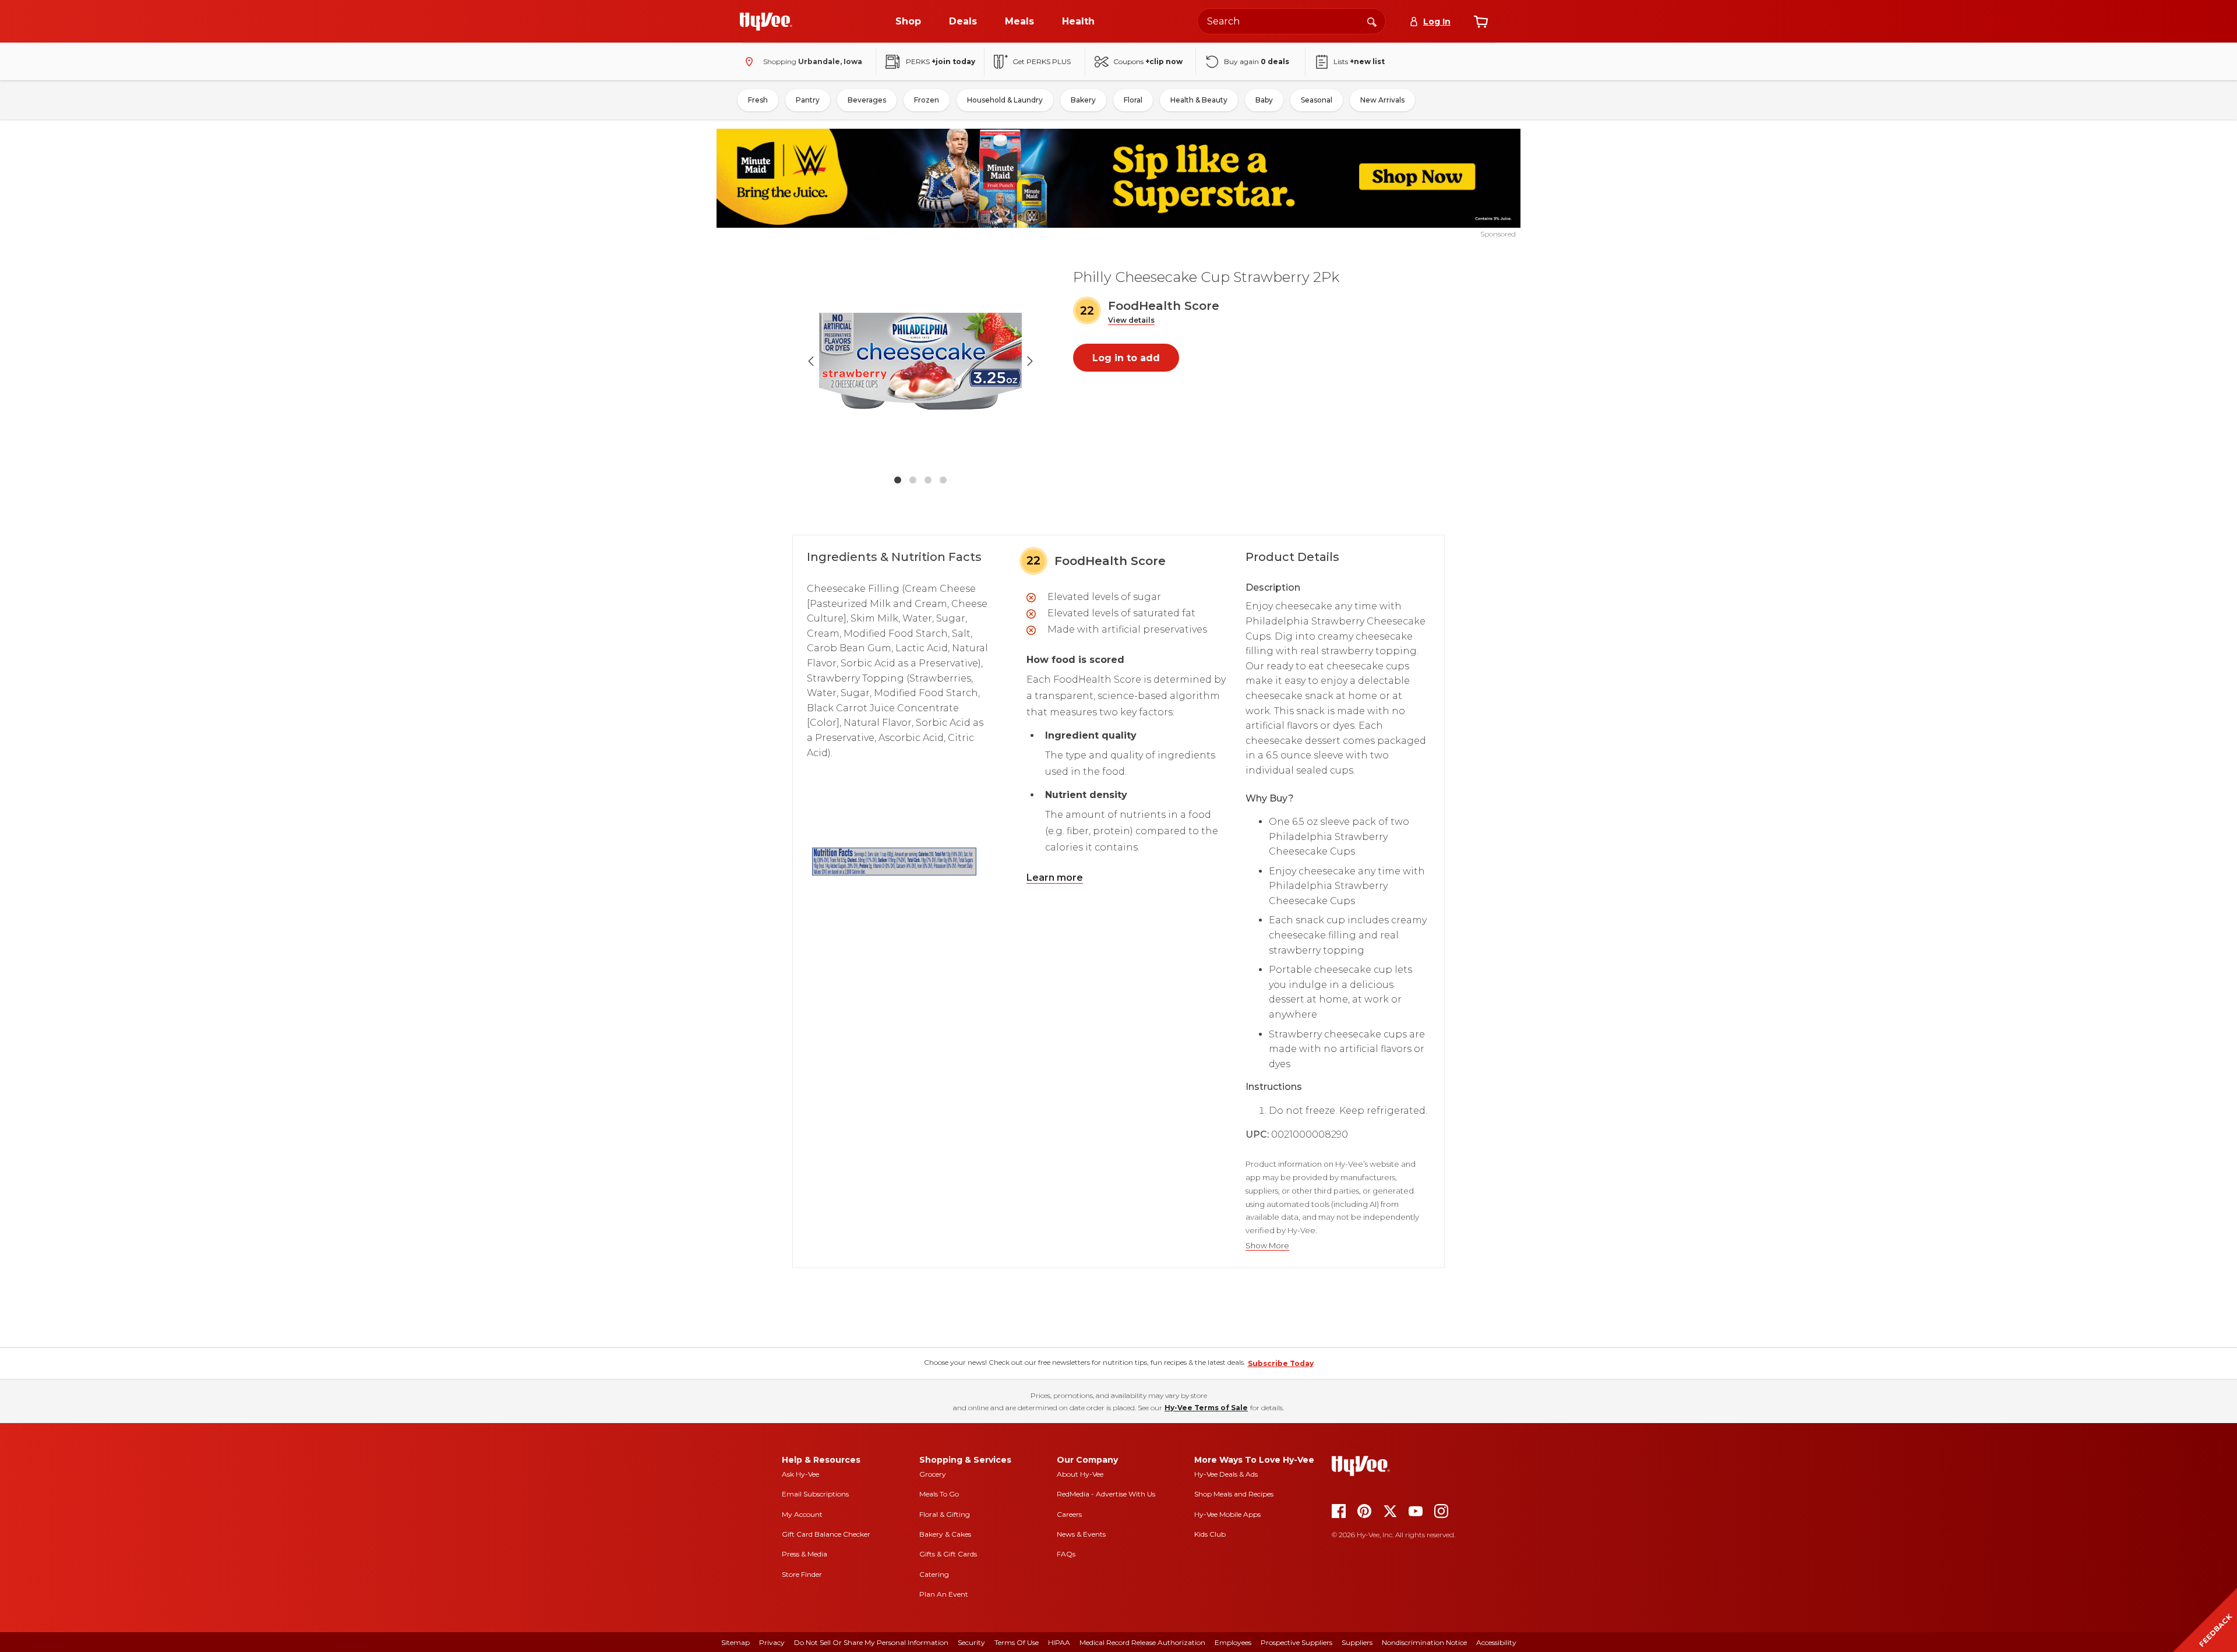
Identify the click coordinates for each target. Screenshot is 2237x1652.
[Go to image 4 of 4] (943, 480)
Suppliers (1357, 1642)
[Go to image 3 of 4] (928, 480)
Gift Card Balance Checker (826, 1534)
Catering (934, 1574)
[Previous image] (811, 361)
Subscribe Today (1281, 1363)
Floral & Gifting (945, 1514)
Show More (1267, 1246)
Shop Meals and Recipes (1234, 1494)
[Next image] (1030, 361)
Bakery (1083, 100)
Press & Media (805, 1554)
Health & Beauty (1199, 100)
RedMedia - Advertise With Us (1106, 1494)
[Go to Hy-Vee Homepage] (766, 22)
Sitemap (735, 1642)
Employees (1233, 1642)
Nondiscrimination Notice (1424, 1642)
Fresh (758, 100)
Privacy (772, 1642)
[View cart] (1481, 22)
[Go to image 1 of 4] (898, 480)
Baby (1264, 100)
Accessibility (1496, 1642)
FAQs (1066, 1554)
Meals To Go (939, 1494)
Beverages (867, 100)
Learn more (1055, 878)
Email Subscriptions (815, 1494)
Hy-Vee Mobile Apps (1227, 1514)
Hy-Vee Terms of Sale (1206, 1408)
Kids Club (1210, 1534)
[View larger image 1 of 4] (920, 361)
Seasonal (1317, 100)
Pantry (808, 100)
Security (971, 1642)
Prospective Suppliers (1296, 1642)
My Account (802, 1514)
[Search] (1372, 21)
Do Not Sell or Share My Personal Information (871, 1642)
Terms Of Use (1017, 1642)
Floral (1133, 100)
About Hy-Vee (1080, 1474)
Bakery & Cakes (945, 1534)
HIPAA (1059, 1642)
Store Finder (802, 1574)
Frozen (927, 100)
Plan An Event (944, 1594)
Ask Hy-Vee (800, 1474)
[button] (1131, 321)
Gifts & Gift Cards (948, 1554)
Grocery (933, 1474)
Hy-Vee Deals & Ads (1226, 1474)
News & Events (1081, 1534)
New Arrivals (1382, 100)
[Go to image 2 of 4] (913, 480)
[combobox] (1292, 21)
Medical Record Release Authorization (1142, 1642)
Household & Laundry (1005, 100)
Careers (1069, 1514)
